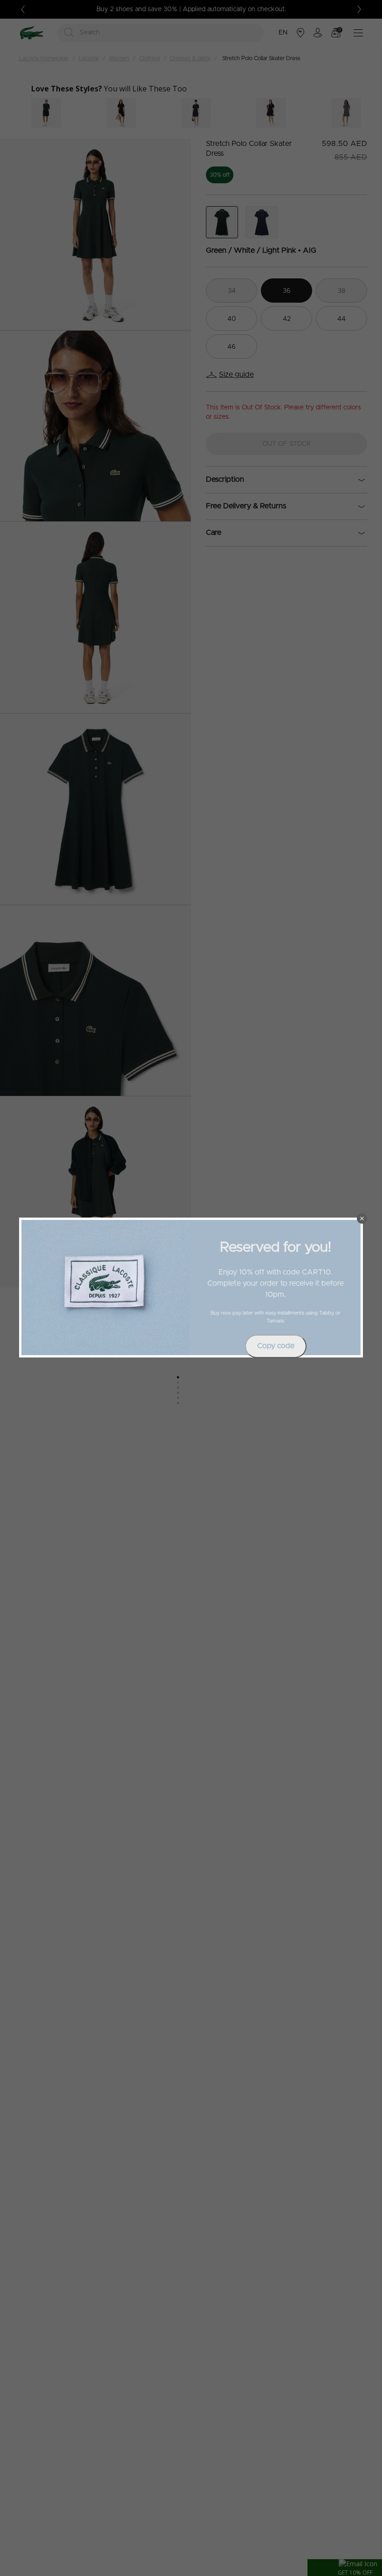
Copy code (276, 1346)
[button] (362, 1219)
